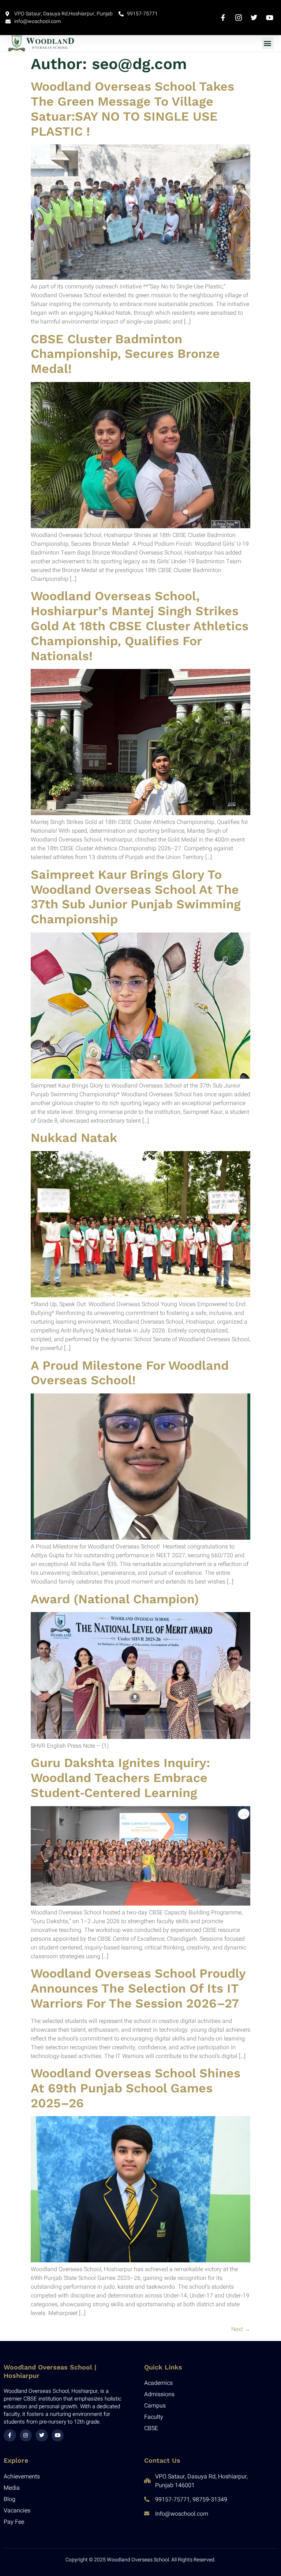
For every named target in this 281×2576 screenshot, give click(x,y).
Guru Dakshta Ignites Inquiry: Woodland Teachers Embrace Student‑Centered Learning (120, 1778)
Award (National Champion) (115, 1599)
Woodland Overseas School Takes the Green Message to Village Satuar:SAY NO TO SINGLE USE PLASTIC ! (132, 109)
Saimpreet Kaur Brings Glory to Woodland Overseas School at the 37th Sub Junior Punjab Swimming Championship (136, 897)
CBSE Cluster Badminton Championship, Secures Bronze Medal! (125, 354)
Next (241, 2329)
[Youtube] (58, 2436)
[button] (268, 43)
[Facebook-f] (10, 2436)
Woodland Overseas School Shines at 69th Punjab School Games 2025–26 (136, 2088)
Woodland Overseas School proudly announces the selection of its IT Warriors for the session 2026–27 (138, 1988)
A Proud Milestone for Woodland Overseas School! (130, 1373)
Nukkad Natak (74, 1138)
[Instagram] (26, 2436)
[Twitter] (42, 2436)
